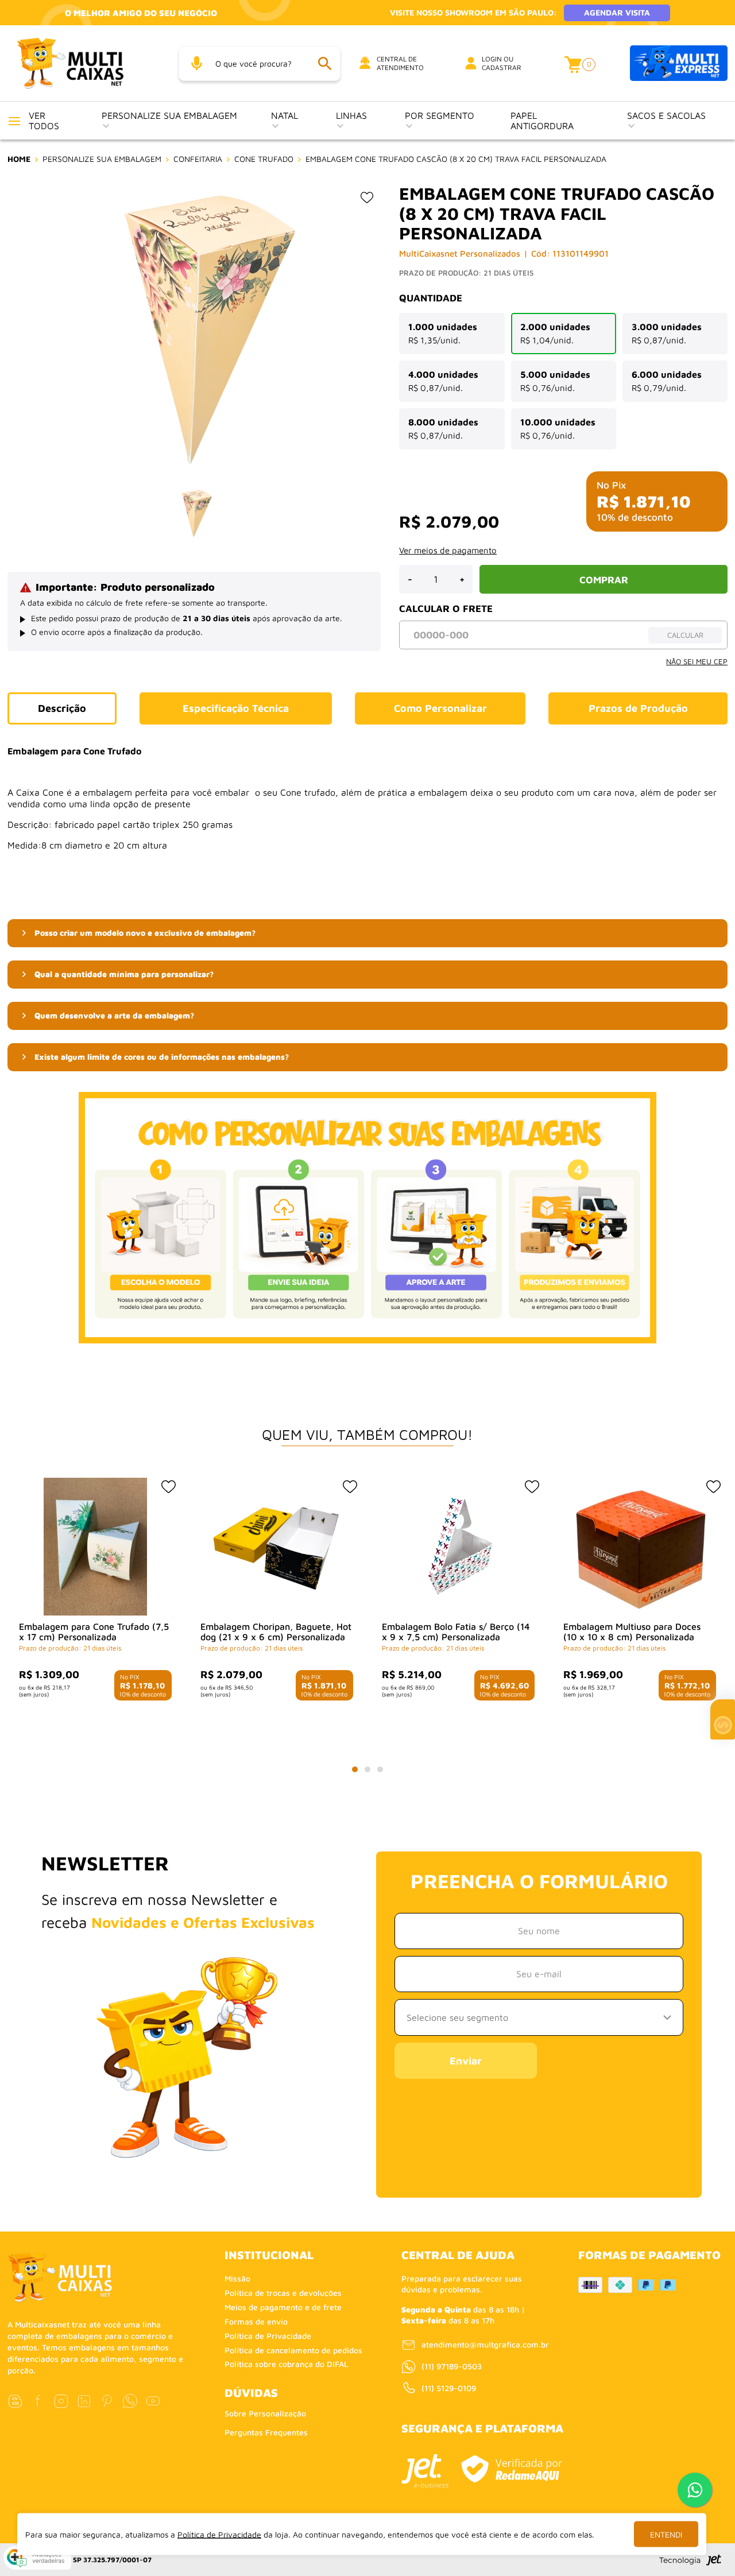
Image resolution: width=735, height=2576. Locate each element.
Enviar (466, 2061)
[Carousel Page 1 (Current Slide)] (355, 1769)
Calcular (685, 635)
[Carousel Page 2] (367, 1769)
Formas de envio (256, 2321)
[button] (367, 933)
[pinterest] (107, 2401)
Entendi (666, 2534)
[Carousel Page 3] (380, 1769)
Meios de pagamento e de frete (283, 2307)
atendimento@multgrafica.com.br (485, 2344)
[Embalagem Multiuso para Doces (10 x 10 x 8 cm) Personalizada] (640, 1547)
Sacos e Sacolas (666, 115)
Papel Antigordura (542, 121)
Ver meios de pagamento (448, 550)
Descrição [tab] (62, 708)
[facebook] (38, 2401)
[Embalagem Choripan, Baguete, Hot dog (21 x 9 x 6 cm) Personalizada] (277, 1547)
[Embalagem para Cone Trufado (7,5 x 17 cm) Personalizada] (95, 1547)
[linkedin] (84, 2401)
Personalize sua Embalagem (169, 115)
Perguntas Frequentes (266, 2432)
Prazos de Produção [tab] (638, 708)
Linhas (351, 115)
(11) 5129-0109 (449, 2388)
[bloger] (15, 2401)
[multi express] (679, 63)
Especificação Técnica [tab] (236, 708)
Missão (237, 2278)
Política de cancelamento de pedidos (293, 2350)
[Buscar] (324, 63)
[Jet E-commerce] (425, 2471)
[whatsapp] (130, 2401)
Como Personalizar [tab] (440, 708)
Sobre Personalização (265, 2413)
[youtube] (153, 2401)
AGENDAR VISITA (617, 12)
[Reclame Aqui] (512, 2469)
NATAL (285, 115)
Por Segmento (440, 115)
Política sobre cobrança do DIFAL (287, 2364)
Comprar (604, 580)
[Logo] (84, 63)
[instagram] (61, 2401)
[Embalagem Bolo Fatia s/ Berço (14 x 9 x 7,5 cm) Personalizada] (458, 1547)
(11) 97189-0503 (452, 2366)
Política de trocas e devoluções (283, 2293)
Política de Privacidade (268, 2336)
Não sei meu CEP (697, 661)
